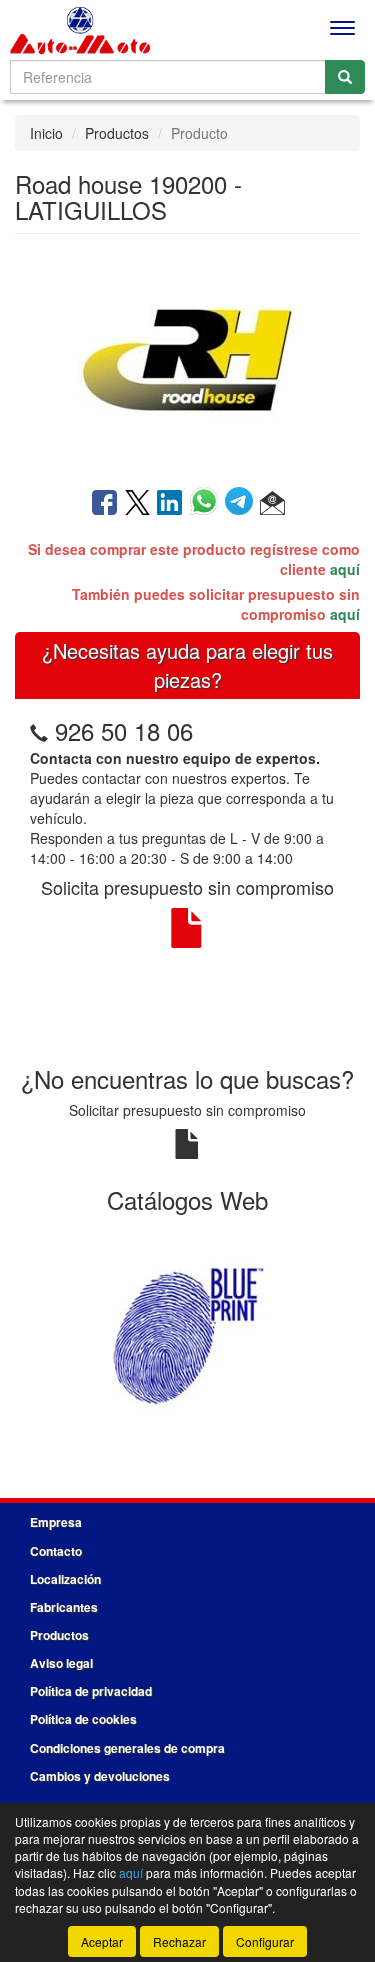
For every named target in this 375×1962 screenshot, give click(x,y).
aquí (345, 569)
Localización (65, 1579)
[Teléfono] (39, 730)
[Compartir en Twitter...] (137, 504)
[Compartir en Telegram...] (242, 504)
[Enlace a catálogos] (187, 1333)
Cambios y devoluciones (100, 1776)
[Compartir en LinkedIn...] (170, 504)
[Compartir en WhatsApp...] (207, 504)
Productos (117, 133)
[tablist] (187, 1333)
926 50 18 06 (124, 730)
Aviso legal (61, 1663)
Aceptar (102, 1941)
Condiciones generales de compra (127, 1748)
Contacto (56, 1551)
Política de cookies (83, 1719)
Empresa (56, 1522)
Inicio (46, 133)
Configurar (265, 1941)
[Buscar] (345, 77)
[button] (272, 504)
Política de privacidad (91, 1691)
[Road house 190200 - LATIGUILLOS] (187, 359)
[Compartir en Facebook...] (104, 504)
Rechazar (179, 1941)
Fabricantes (64, 1607)
